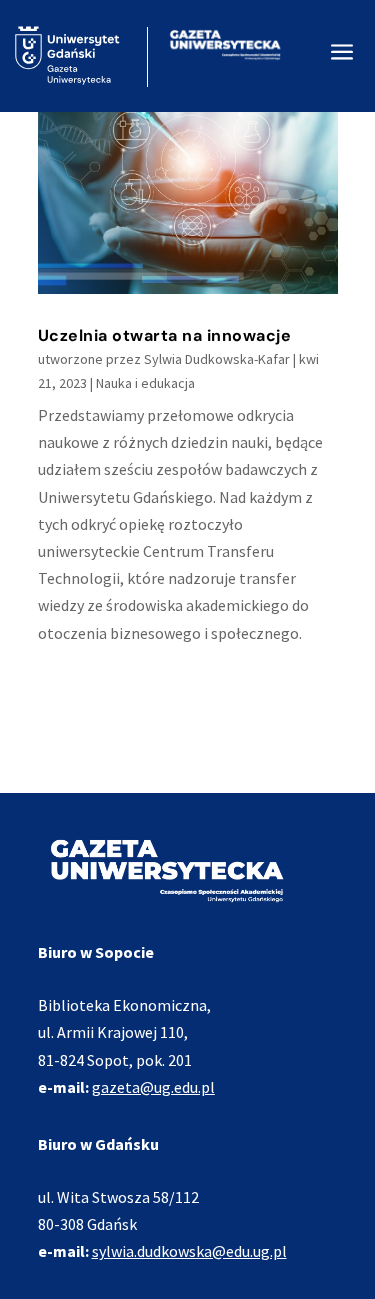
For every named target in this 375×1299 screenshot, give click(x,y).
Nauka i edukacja (145, 383)
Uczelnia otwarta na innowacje (165, 335)
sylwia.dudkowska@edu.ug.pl (189, 1251)
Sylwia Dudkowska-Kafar (217, 359)
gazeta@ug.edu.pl (153, 1087)
